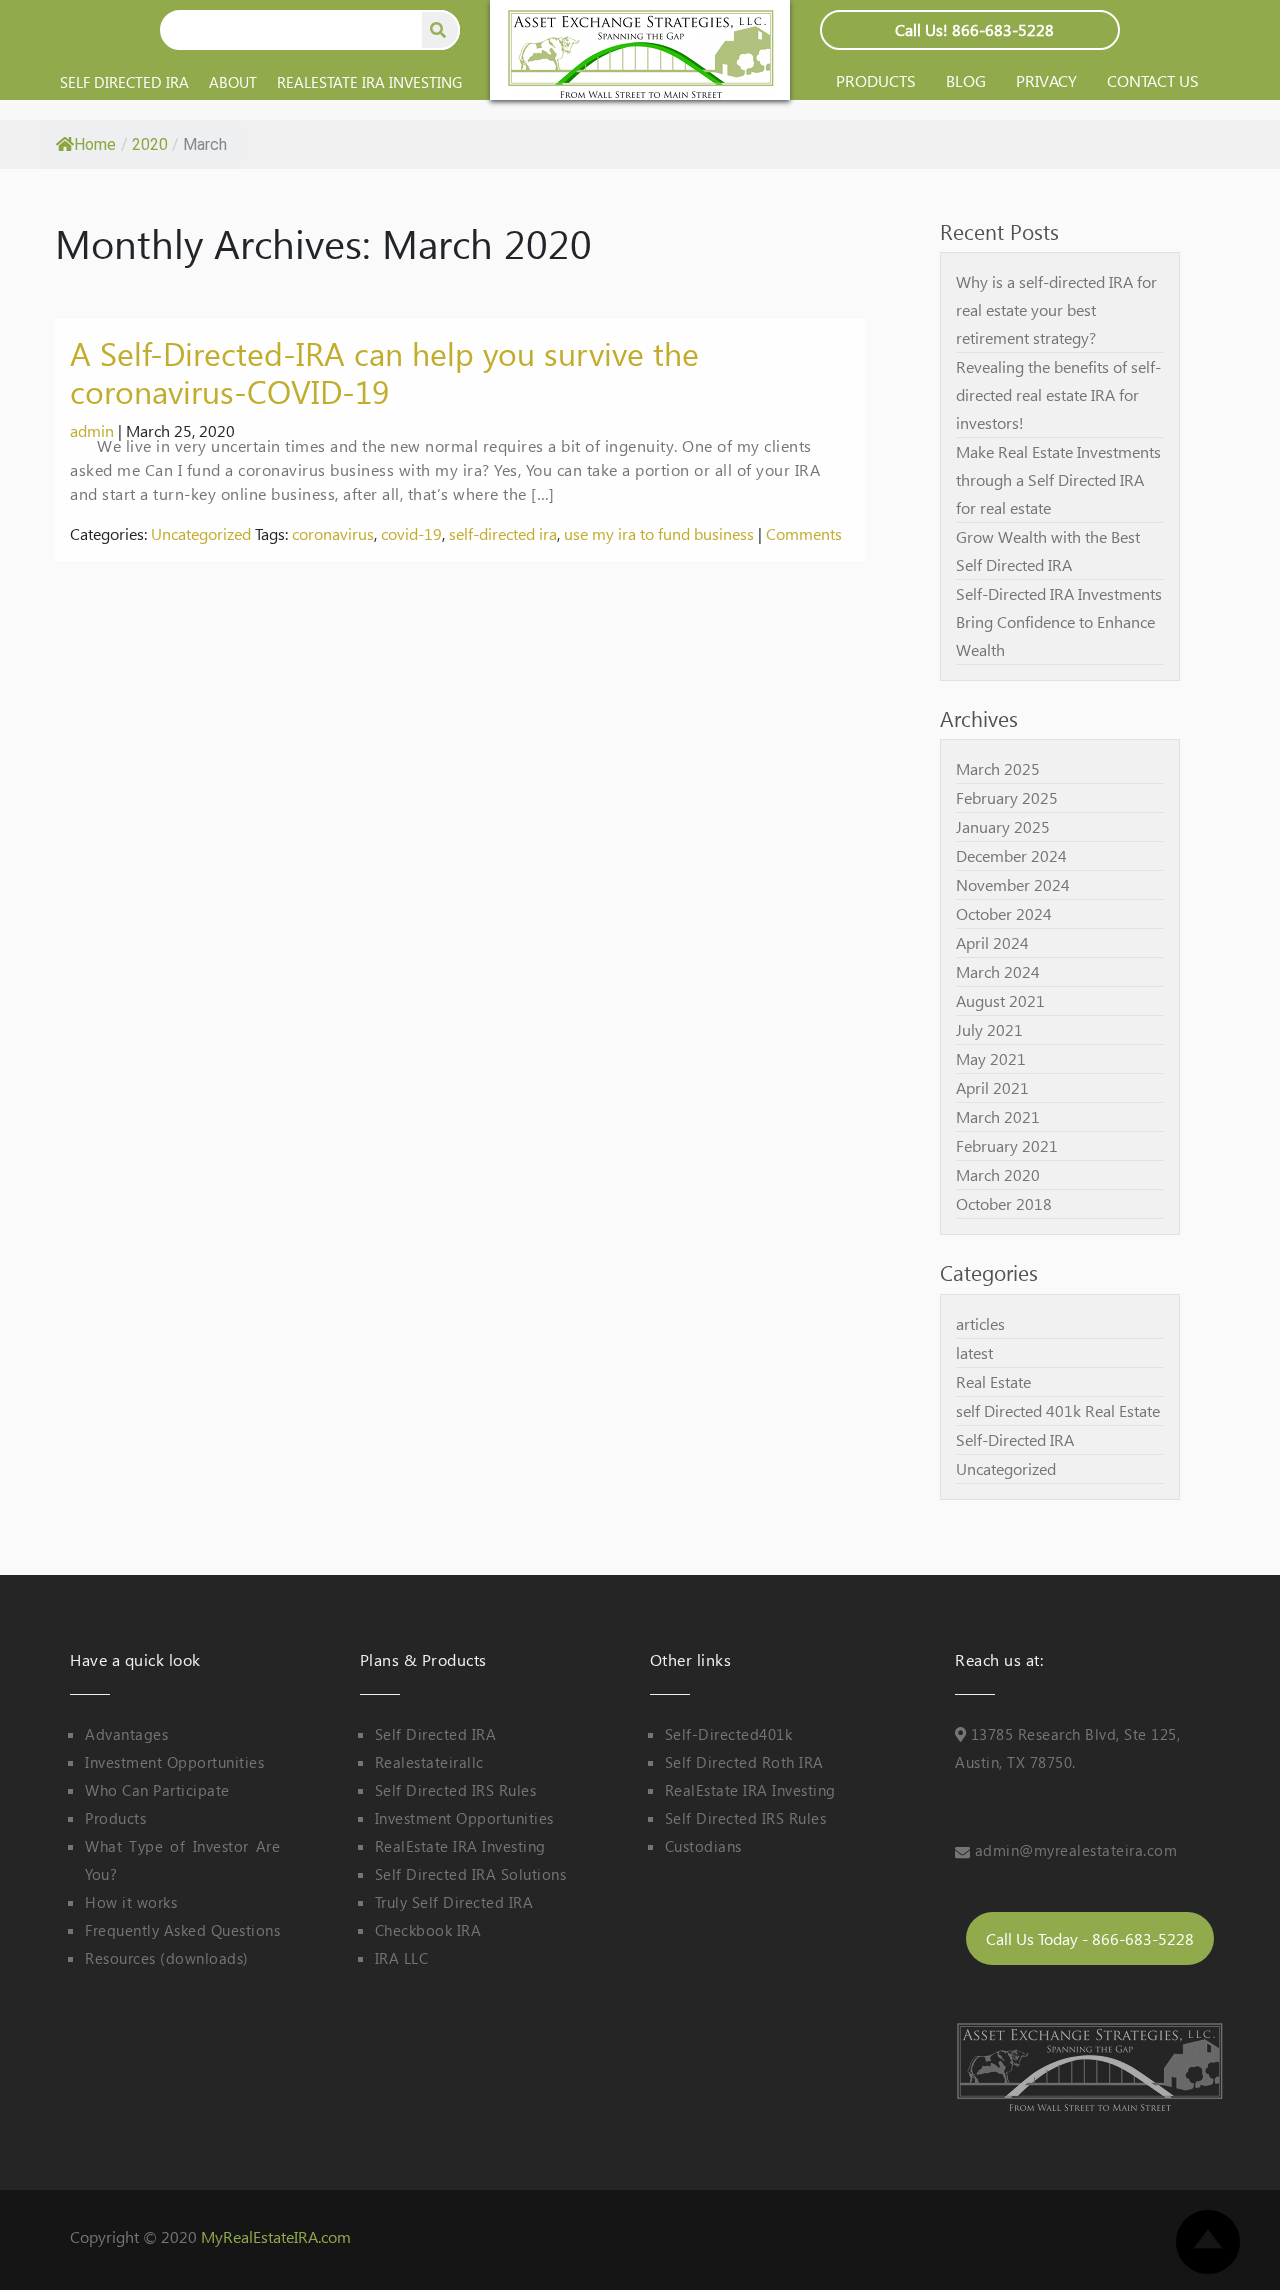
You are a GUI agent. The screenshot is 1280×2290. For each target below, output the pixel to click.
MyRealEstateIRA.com (276, 2236)
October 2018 (1004, 1203)
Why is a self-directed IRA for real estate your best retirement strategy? (1056, 309)
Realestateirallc (429, 1762)
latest (974, 1352)
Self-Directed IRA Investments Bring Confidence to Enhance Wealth (1059, 621)
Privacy (1046, 80)
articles (980, 1323)
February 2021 (1007, 1145)
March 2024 (998, 971)
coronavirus (333, 533)
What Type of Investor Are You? (182, 1860)
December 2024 (1011, 855)
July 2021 (989, 1029)
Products (876, 80)
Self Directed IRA (124, 82)
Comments (804, 533)
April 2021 (992, 1087)
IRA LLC (402, 1958)
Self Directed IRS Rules (456, 1790)
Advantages (126, 1734)
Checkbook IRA (428, 1930)
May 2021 (991, 1058)
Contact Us (1153, 80)
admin (92, 430)
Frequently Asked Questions (182, 1930)
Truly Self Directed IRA (454, 1902)
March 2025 (998, 768)
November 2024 (1013, 884)
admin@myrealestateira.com (1076, 1850)
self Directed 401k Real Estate (1058, 1410)
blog (966, 80)
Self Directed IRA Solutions (471, 1874)
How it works (131, 1902)
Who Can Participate (157, 1790)
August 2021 (1000, 1000)
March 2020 (998, 1174)
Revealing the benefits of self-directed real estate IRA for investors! (1058, 394)
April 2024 (992, 942)
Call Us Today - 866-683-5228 (1090, 1938)
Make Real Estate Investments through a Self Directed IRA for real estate (1058, 479)
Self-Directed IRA (1015, 1439)
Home (95, 144)
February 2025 (1007, 797)
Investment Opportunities (174, 1762)
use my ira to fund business (659, 533)
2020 (150, 144)
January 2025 (1003, 826)
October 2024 (1004, 913)
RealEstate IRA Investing (369, 82)
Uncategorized (201, 533)
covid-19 (411, 533)
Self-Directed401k (729, 1734)
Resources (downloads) (167, 1958)
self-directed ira (503, 533)
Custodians (703, 1846)
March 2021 (998, 1116)
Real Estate (993, 1381)
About (233, 82)
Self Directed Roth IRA (744, 1762)
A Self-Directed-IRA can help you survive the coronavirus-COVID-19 (384, 371)
